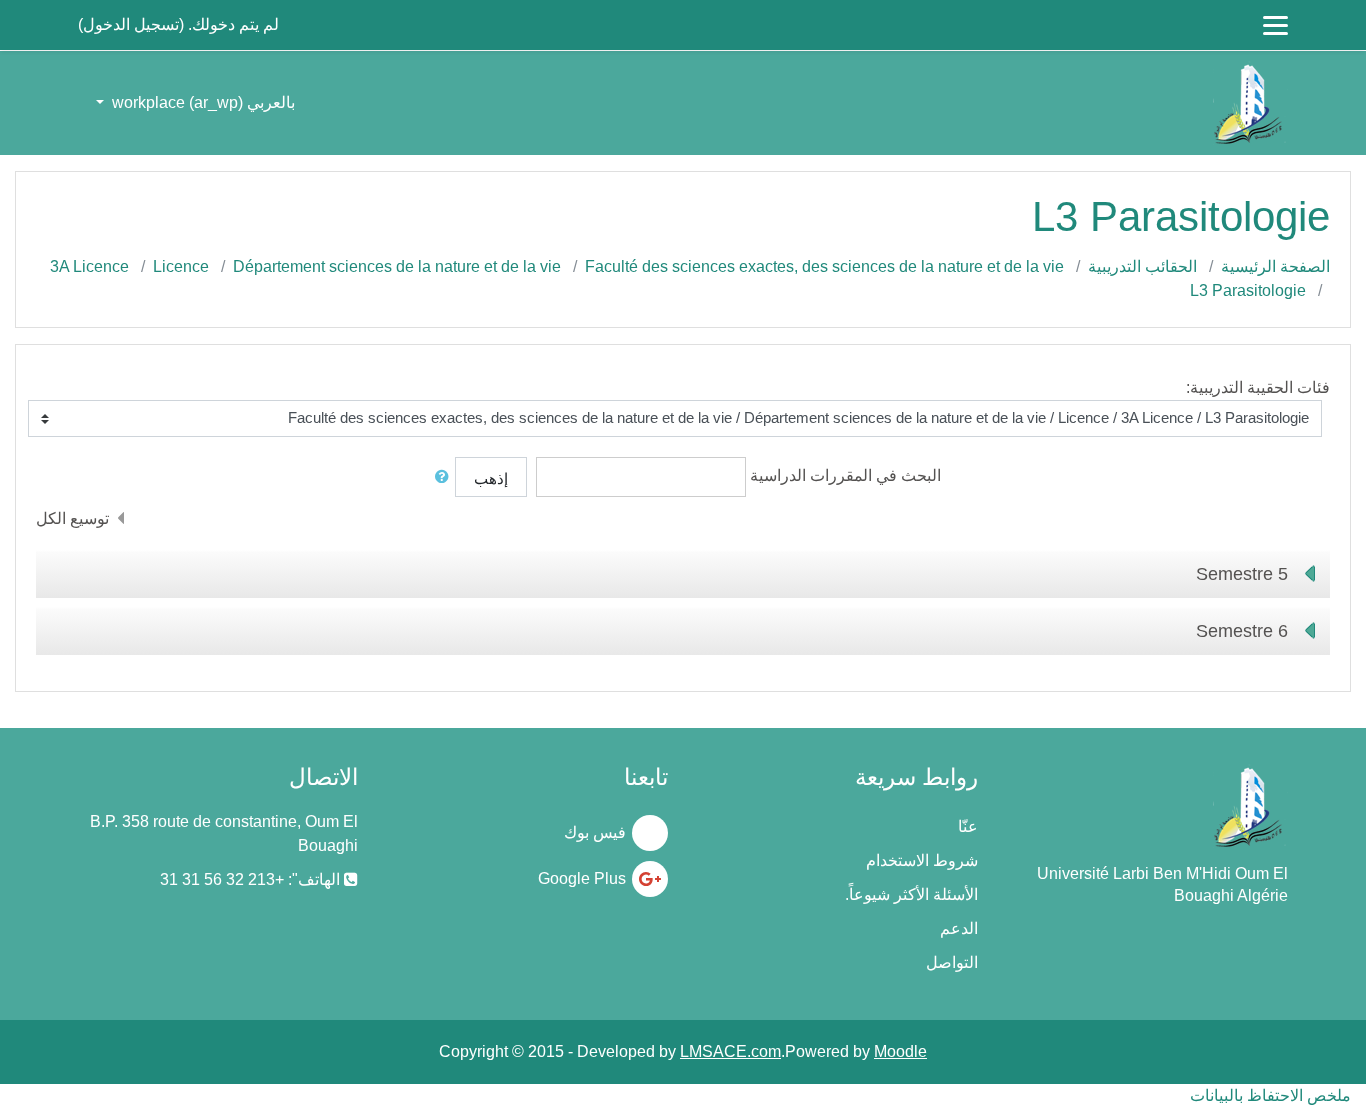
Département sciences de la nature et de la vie (397, 266)
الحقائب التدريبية (1142, 266)
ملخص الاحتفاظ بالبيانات (1270, 1095)
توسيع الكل (72, 518)
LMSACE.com (730, 1051)
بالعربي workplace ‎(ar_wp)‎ (201, 102)
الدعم (959, 928)
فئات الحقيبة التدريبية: (1258, 387)
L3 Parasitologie (1248, 290)
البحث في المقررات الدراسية (845, 475)
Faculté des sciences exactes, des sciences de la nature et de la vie (824, 266)
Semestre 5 (1242, 574)
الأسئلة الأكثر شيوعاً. (911, 894)
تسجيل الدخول (131, 24)
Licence (181, 266)
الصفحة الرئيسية (1275, 266)
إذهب (491, 478)
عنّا (968, 826)
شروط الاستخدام (922, 860)
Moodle (900, 1051)
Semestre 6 (1242, 631)
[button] (438, 477)
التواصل (952, 962)
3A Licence (89, 266)
